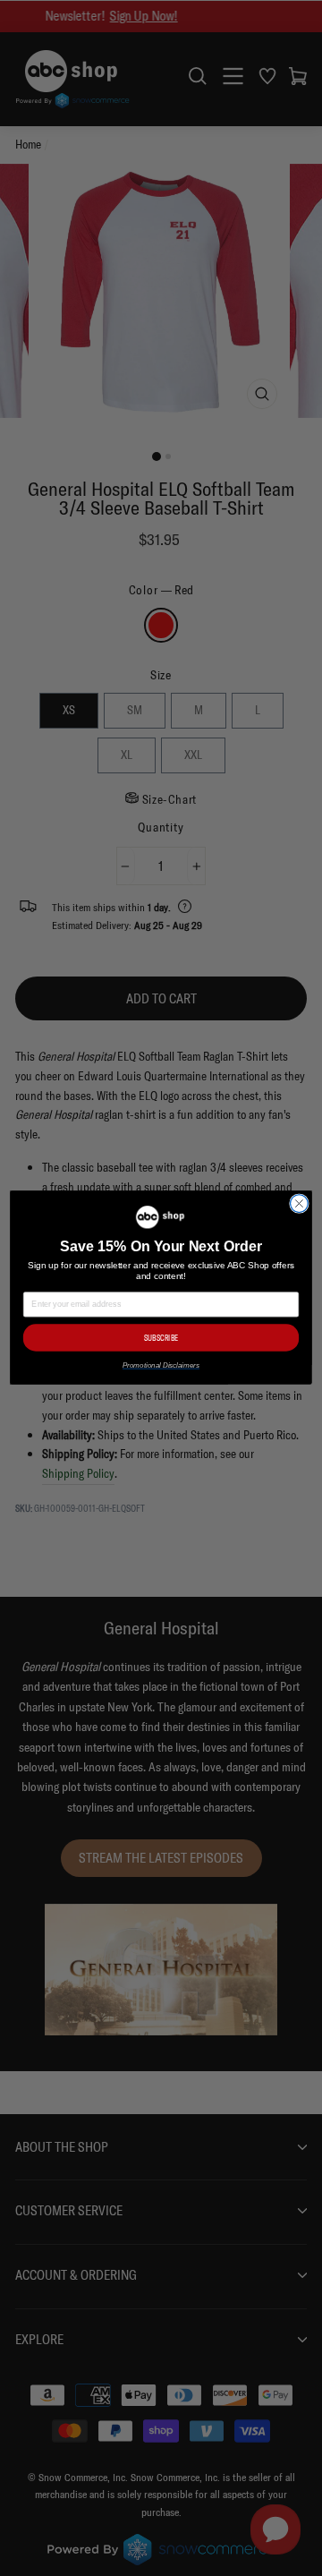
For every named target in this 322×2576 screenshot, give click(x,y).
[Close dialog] (300, 1204)
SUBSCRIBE (161, 1339)
